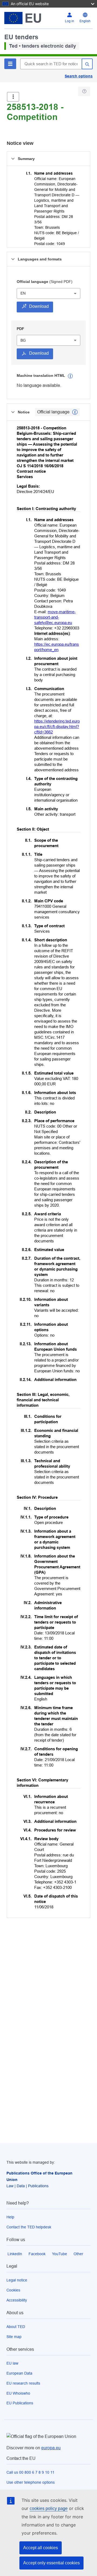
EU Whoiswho (18, 2393)
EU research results (23, 2383)
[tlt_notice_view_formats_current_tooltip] (75, 412)
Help (10, 2217)
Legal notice (17, 2280)
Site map (14, 2337)
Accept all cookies (41, 2548)
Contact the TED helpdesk (29, 2227)
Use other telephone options (31, 2482)
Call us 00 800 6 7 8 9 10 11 (30, 2472)
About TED (16, 2327)
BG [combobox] (23, 340)
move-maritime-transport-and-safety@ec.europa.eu (55, 617)
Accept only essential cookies (51, 2563)
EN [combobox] (23, 293)
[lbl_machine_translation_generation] (70, 376)
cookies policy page (49, 2508)
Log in (70, 21)
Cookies (13, 2290)
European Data (19, 2373)
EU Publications (20, 2403)
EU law (12, 2363)
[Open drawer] (13, 97)
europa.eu (51, 2448)
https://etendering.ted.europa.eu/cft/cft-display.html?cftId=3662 (57, 727)
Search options (79, 76)
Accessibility (17, 2300)
